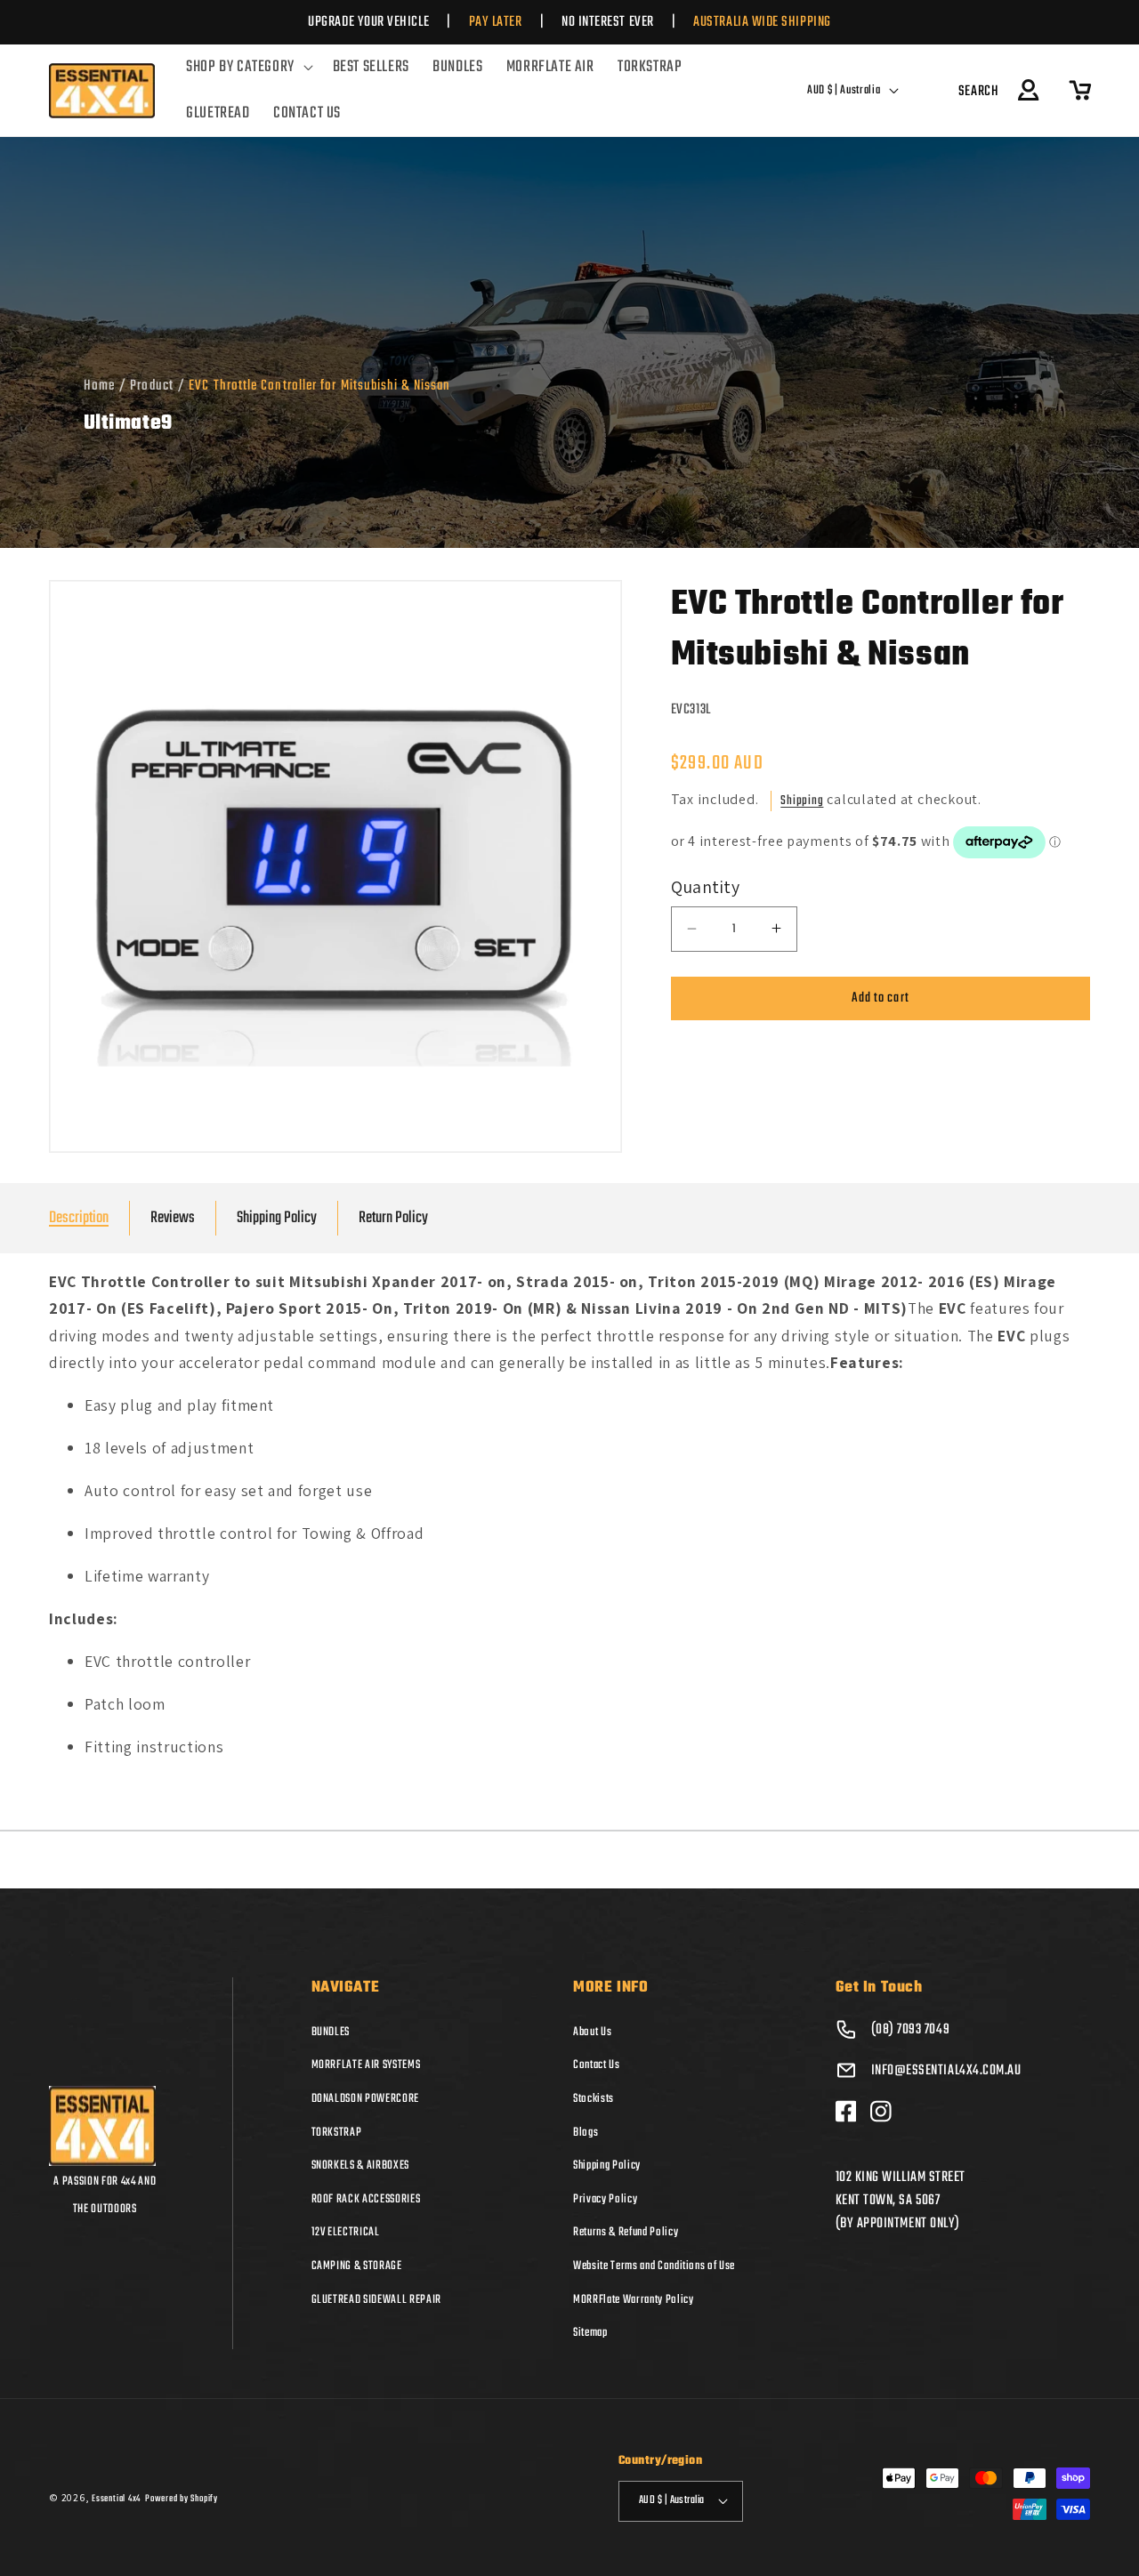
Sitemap (590, 2332)
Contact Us (597, 2065)
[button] (247, 68)
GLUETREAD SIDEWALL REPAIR (377, 2298)
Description (79, 1218)
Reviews (173, 1218)
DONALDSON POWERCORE (366, 2098)
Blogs (586, 2131)
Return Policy (393, 1218)
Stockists (594, 2098)
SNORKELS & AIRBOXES (361, 2165)
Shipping (802, 800)
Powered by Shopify (182, 2498)
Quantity (706, 886)
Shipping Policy (277, 1218)
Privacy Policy (605, 2198)
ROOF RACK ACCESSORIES (366, 2198)
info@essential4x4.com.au (946, 2070)
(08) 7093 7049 (911, 2029)
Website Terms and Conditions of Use (654, 2266)
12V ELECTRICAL (346, 2232)
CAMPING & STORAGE (357, 2266)
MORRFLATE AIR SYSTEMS (366, 2065)
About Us (592, 2031)
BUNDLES (331, 2031)
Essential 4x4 (116, 2498)
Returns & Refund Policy (626, 2232)
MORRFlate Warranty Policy (634, 2298)
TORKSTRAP (337, 2131)
